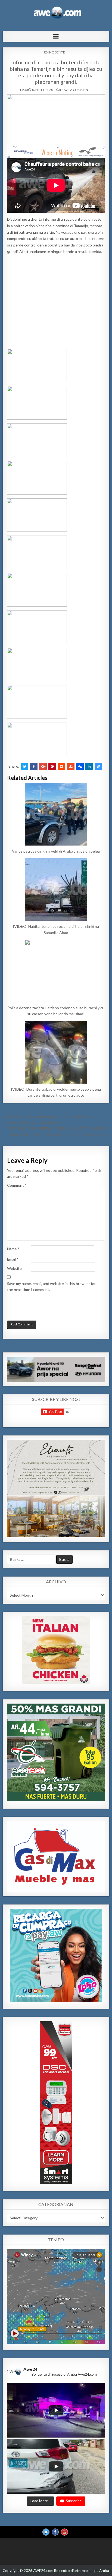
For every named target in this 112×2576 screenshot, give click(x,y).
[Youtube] (64, 2532)
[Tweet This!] (24, 767)
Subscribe (74, 2501)
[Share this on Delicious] (98, 767)
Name (13, 1249)
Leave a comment (75, 90)
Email (13, 1259)
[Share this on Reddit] (61, 767)
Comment (17, 1185)
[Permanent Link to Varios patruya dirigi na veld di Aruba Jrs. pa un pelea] (56, 814)
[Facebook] (55, 2532)
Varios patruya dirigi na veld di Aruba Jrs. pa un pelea (56, 851)
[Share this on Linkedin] (89, 767)
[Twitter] (46, 2532)
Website (14, 1268)
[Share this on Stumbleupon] (71, 767)
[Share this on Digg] (80, 767)
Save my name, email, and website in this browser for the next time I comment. (51, 1287)
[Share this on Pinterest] (52, 767)
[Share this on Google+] (43, 767)
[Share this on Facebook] (34, 767)
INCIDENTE (57, 52)
